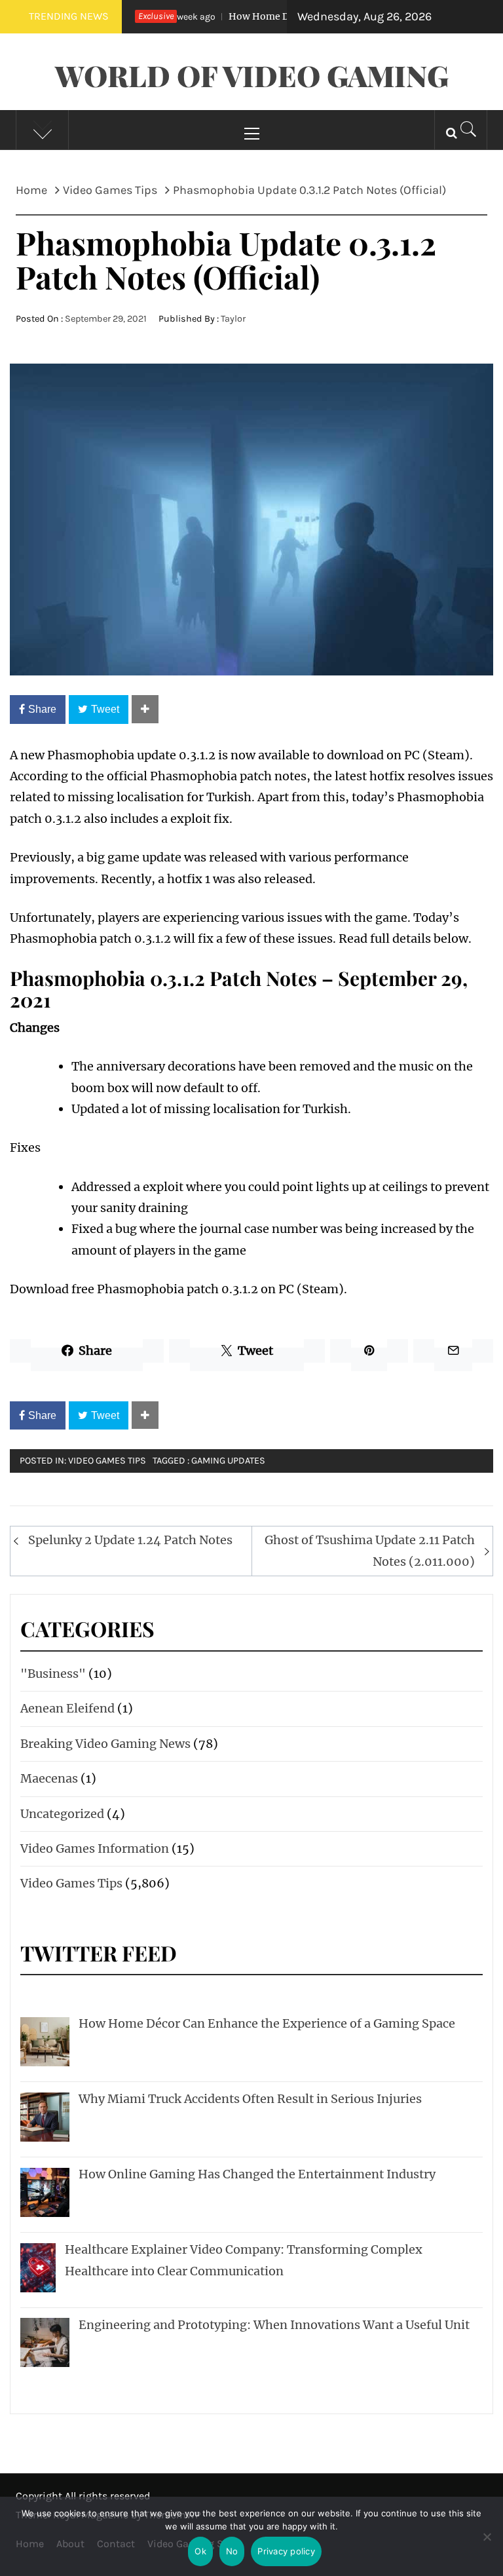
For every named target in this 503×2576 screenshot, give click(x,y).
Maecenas (49, 1778)
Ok (200, 2551)
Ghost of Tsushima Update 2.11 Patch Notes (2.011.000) (370, 1550)
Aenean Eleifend (67, 1708)
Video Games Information (95, 1848)
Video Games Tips (107, 1461)
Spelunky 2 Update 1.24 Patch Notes (130, 1540)
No (232, 2551)
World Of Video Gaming (252, 75)
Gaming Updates (228, 1461)
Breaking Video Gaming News (105, 1744)
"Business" (53, 1674)
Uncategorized (62, 1814)
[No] (487, 2545)
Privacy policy (286, 2551)
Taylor (233, 319)
